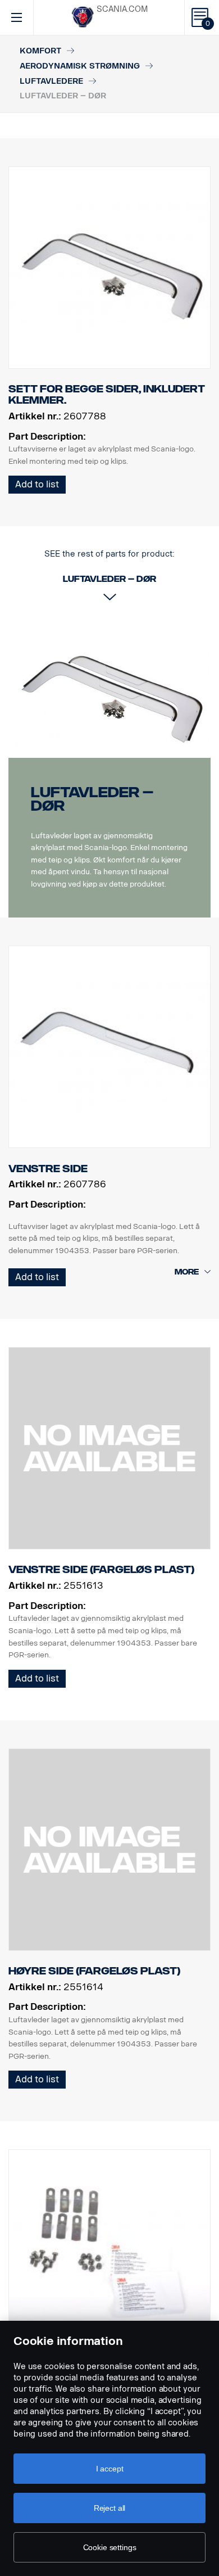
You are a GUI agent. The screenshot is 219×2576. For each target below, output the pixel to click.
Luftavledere (51, 81)
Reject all (110, 2508)
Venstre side (48, 1169)
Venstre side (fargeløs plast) (101, 1570)
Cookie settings (110, 2547)
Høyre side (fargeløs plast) (94, 1971)
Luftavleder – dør (92, 799)
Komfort (40, 51)
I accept (110, 2469)
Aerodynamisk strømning (80, 66)
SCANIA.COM (122, 9)
